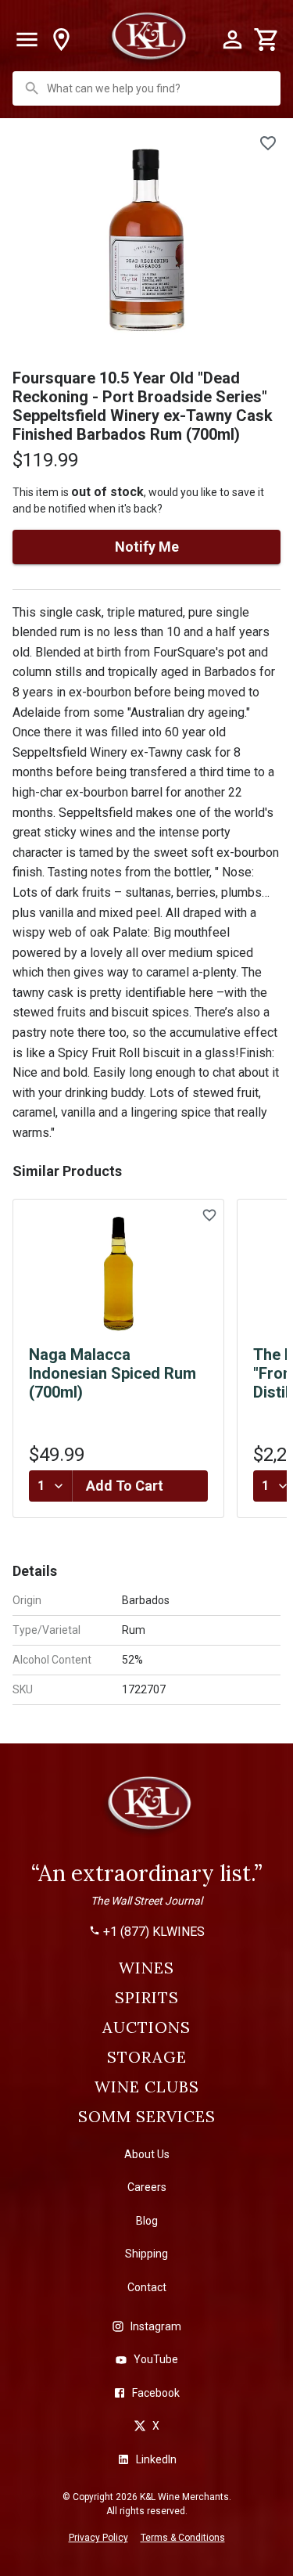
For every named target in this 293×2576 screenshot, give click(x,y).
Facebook (156, 2393)
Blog (147, 2221)
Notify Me (147, 547)
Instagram (156, 2326)
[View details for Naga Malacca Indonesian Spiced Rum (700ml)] (118, 1274)
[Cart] (266, 40)
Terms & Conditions (183, 2538)
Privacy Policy (98, 2538)
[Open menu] (27, 40)
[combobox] (148, 88)
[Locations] (61, 40)
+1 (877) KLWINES (154, 1932)
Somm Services (147, 2117)
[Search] (32, 88)
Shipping (146, 2254)
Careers (147, 2187)
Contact (147, 2287)
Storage (147, 2057)
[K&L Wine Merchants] (147, 1810)
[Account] (232, 40)
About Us (147, 2154)
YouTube (156, 2359)
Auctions (146, 2027)
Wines (146, 1968)
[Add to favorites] (268, 143)
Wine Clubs (147, 2087)
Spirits (147, 1998)
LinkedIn (156, 2459)
